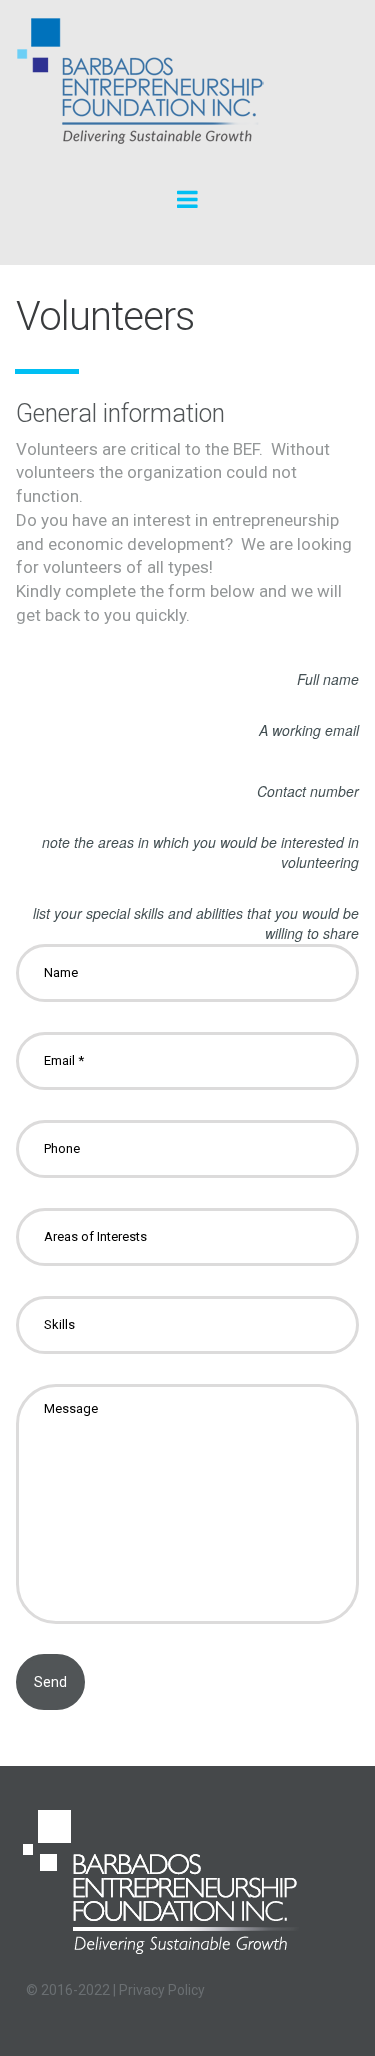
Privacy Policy (162, 1990)
